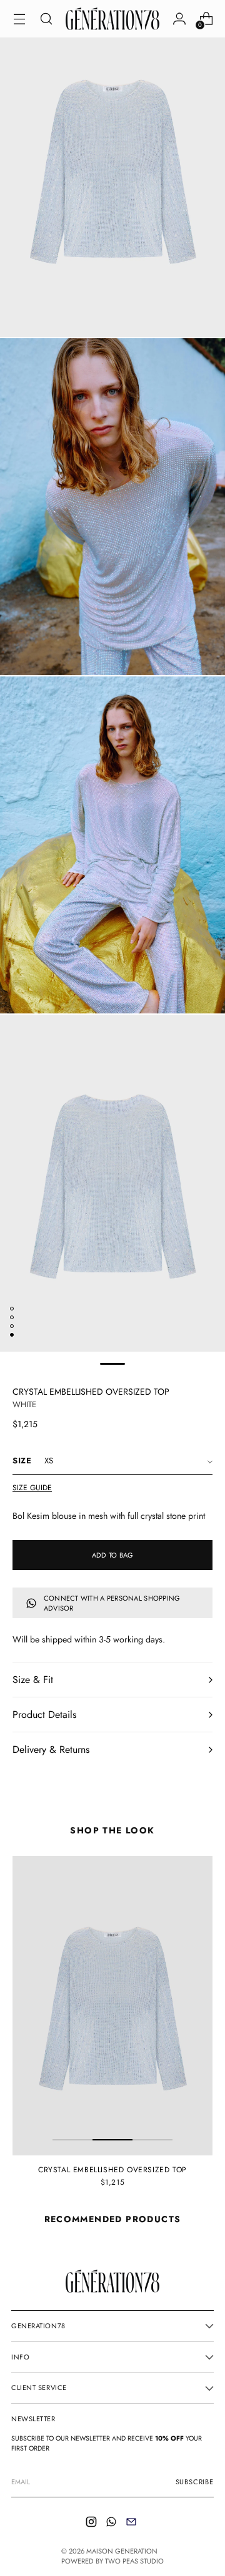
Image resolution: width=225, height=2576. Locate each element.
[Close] (203, 1187)
